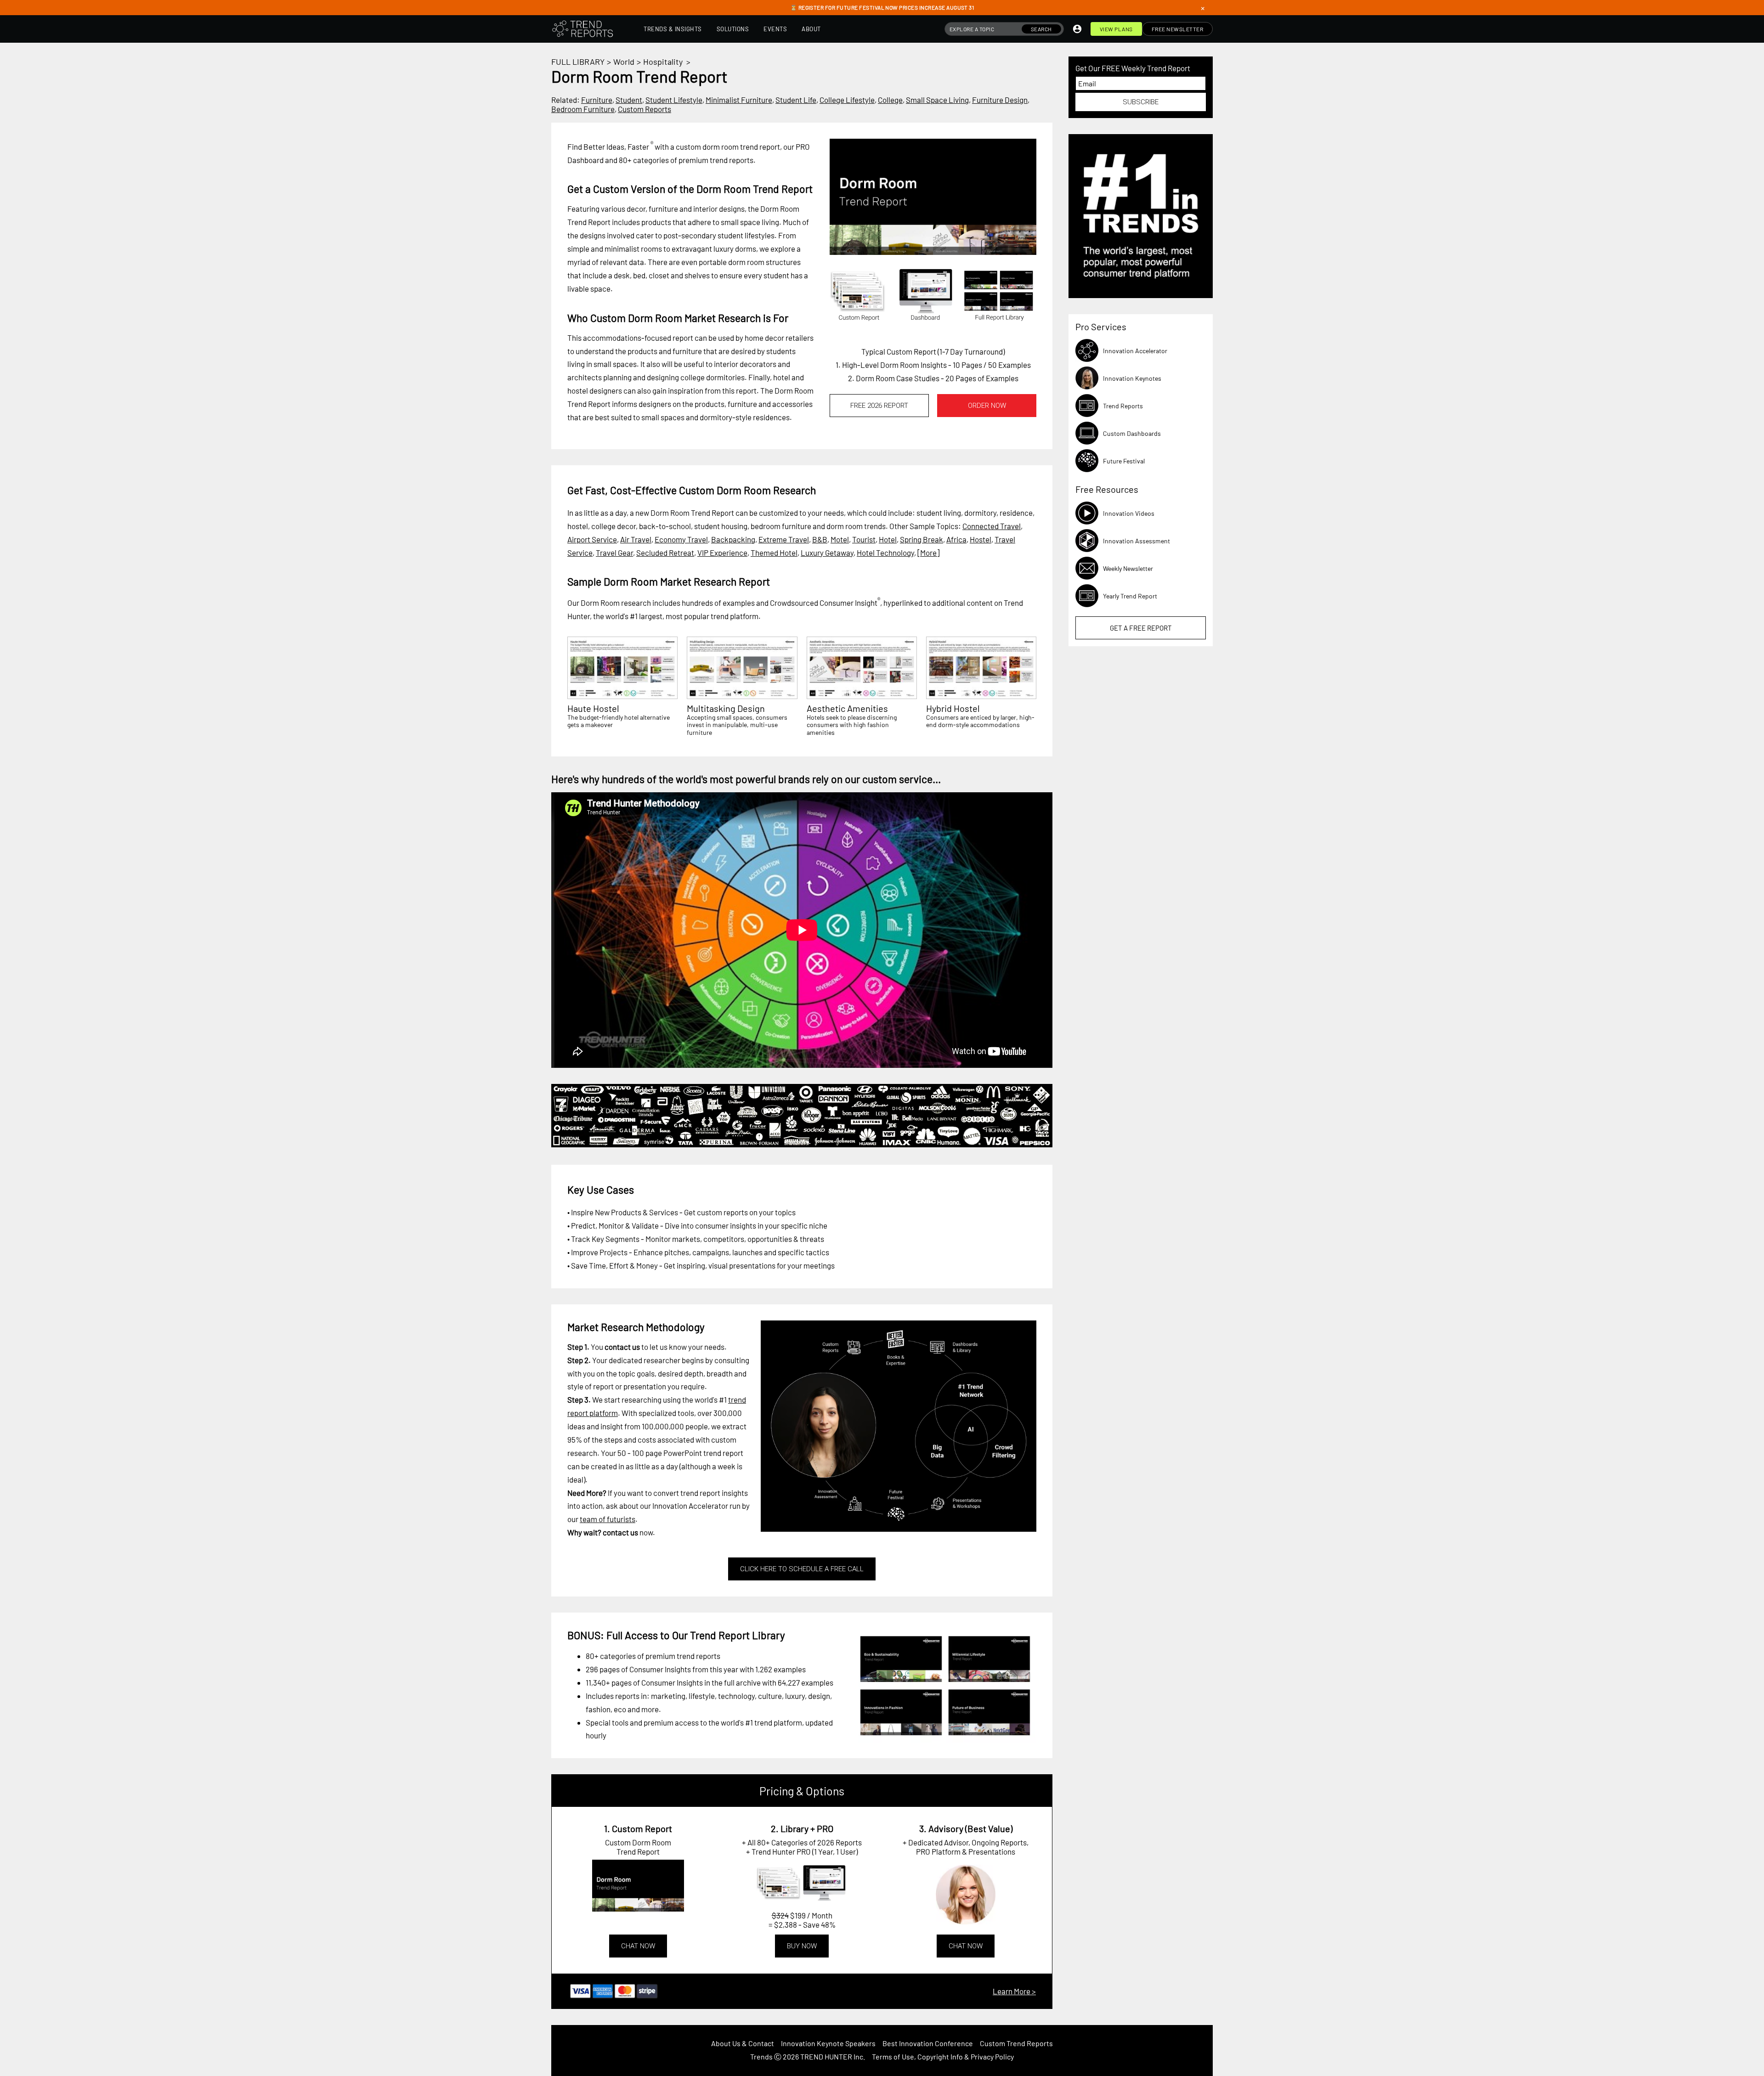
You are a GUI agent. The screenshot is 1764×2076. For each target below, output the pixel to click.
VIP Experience (722, 553)
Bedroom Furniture (583, 109)
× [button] (1203, 8)
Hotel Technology (885, 553)
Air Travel (636, 539)
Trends (761, 2056)
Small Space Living (937, 100)
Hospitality (663, 62)
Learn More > (1014, 1991)
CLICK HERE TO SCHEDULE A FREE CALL (802, 1569)
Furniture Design (1000, 100)
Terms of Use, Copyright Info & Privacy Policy (943, 2056)
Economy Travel (681, 539)
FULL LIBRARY (578, 62)
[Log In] (1077, 29)
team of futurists (608, 1519)
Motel (840, 539)
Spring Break (922, 539)
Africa (956, 539)
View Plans (1116, 29)
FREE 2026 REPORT (879, 406)
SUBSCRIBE (1141, 102)
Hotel (888, 539)
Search (1041, 29)
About (811, 29)
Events (775, 29)
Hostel (981, 539)
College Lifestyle (847, 100)
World (624, 62)
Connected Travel (992, 526)
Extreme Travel (784, 539)
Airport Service (592, 539)
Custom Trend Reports (1016, 2043)
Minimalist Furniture (739, 100)
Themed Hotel (774, 553)
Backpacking (733, 539)
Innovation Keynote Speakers (828, 2043)
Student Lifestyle (674, 100)
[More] (928, 553)
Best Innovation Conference (928, 2043)
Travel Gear (614, 553)
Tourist (864, 539)
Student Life (796, 100)
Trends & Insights (673, 29)
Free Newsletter (1178, 29)
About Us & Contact (743, 2043)
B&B (820, 539)
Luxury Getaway (827, 553)
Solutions (733, 29)
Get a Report (1141, 628)
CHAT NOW (638, 1946)
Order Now (987, 406)
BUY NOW (802, 1946)
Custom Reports (645, 109)
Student (629, 100)
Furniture (597, 100)
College (890, 100)
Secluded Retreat (665, 553)
